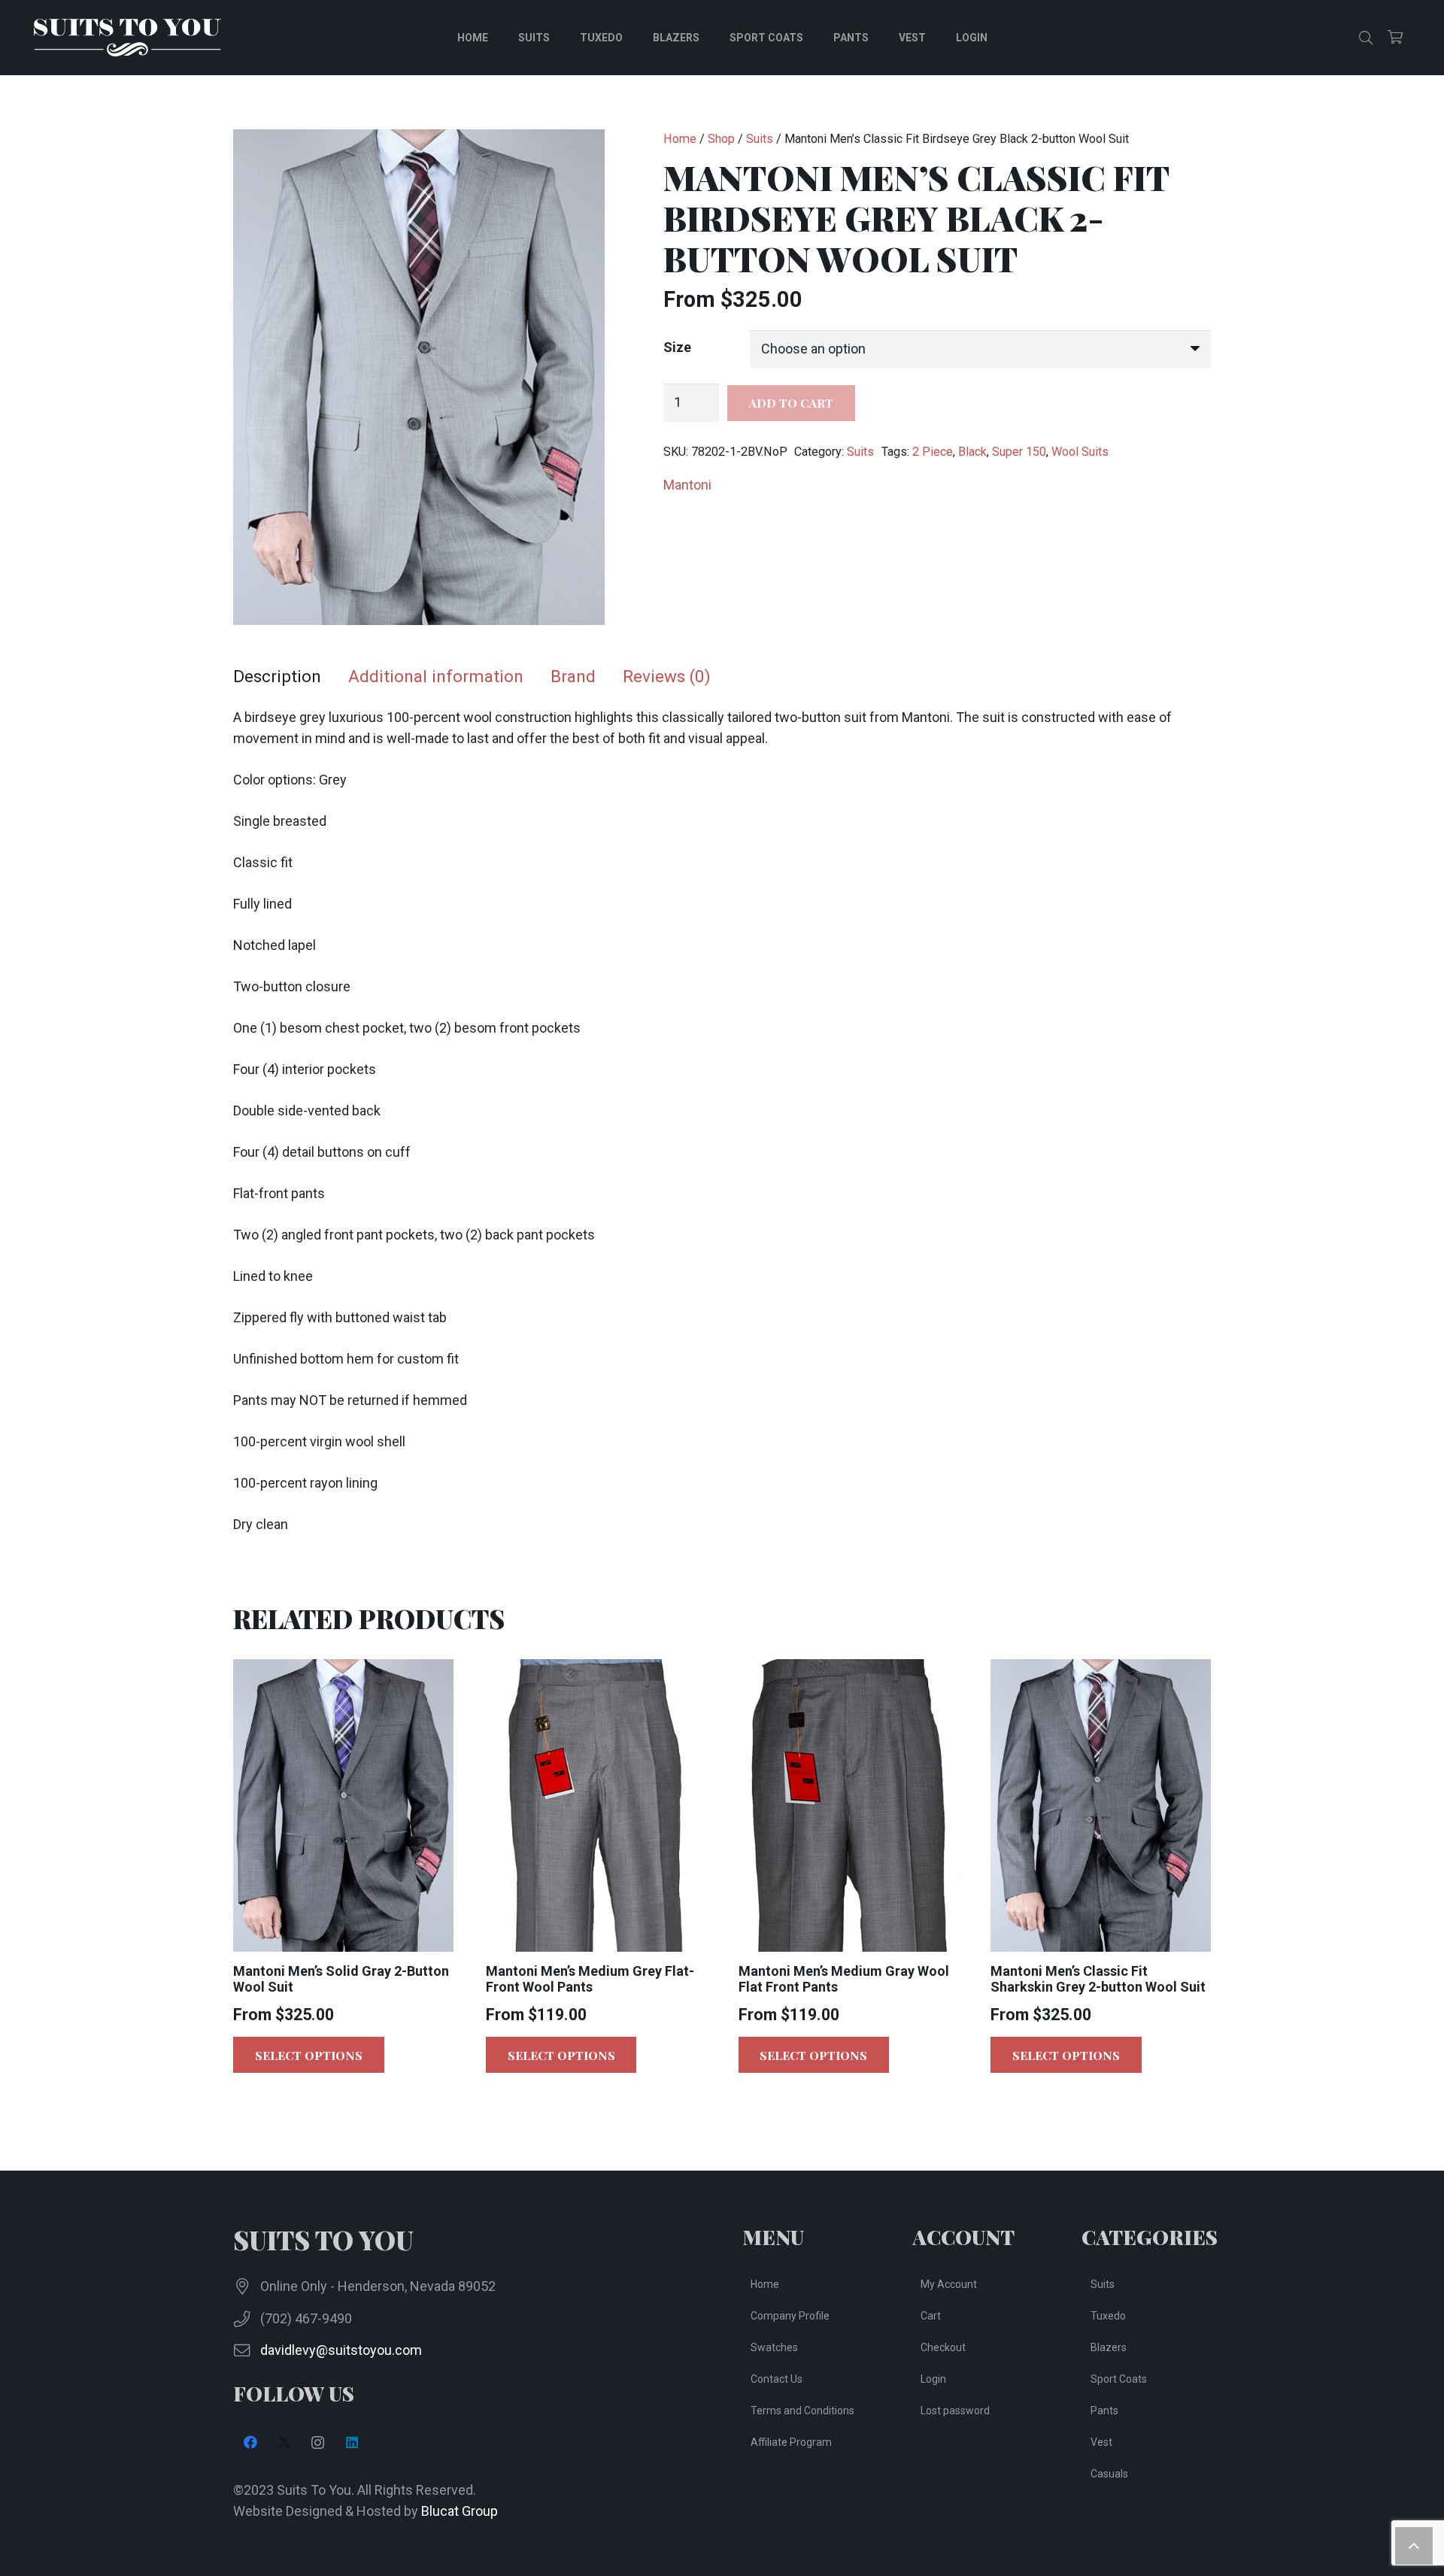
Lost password (955, 2411)
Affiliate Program (791, 2442)
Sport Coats (1119, 2379)
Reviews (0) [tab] (667, 676)
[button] (1366, 38)
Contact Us (777, 2379)
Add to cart (791, 403)
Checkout (943, 2347)
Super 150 (1019, 452)
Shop (721, 139)
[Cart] (1395, 38)
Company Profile (790, 2316)
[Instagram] (318, 2442)
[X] (284, 2442)
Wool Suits (1080, 452)
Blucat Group (460, 2511)
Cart (931, 2316)
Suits (760, 139)
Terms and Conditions (802, 2411)
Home (680, 139)
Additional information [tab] (436, 676)
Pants (1104, 2411)
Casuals (1109, 2474)
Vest (1101, 2442)
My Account (949, 2284)
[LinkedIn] (352, 2442)
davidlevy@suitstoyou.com (341, 2350)
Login (933, 2379)
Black (972, 452)
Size (677, 347)
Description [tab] (277, 676)
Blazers (1109, 2347)
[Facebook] (250, 2442)
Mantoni (687, 485)
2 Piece (933, 452)
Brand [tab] (573, 676)
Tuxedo (1108, 2316)
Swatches (774, 2347)
